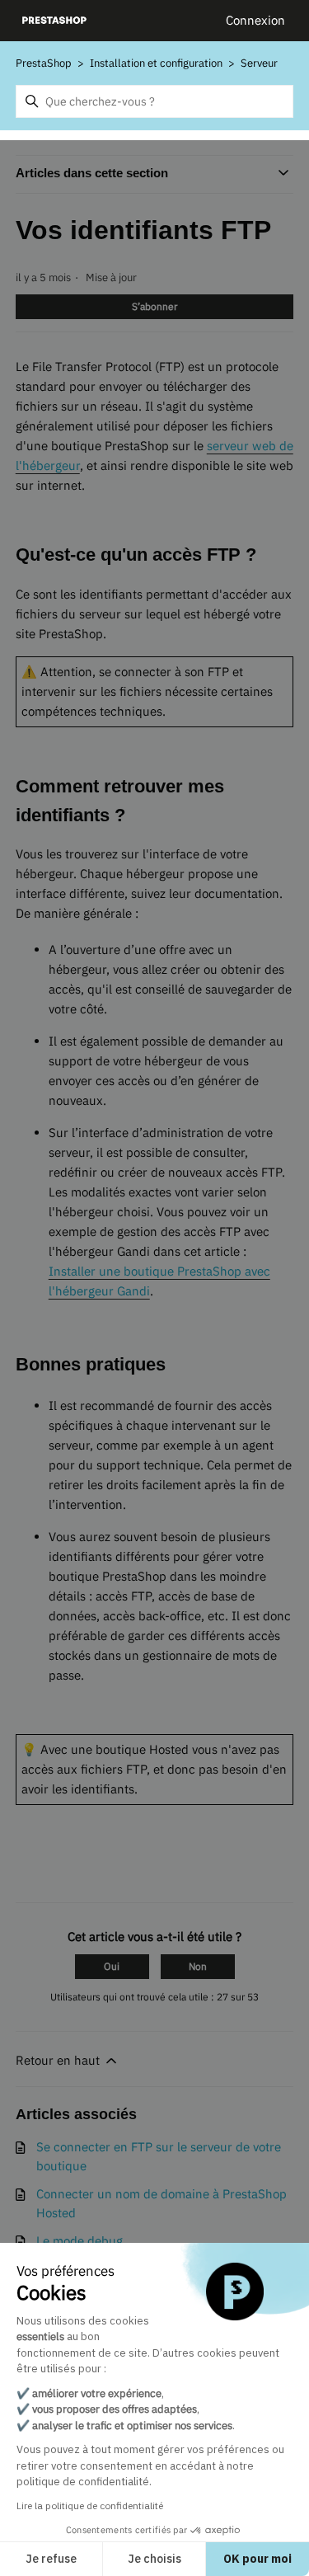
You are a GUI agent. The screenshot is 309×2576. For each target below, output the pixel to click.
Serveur (259, 63)
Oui (112, 1966)
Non (198, 1966)
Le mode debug (80, 2241)
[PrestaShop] (55, 21)
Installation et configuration (156, 63)
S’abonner (154, 306)
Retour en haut (59, 2060)
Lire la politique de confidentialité (90, 2505)
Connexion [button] (255, 20)
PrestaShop (44, 63)
